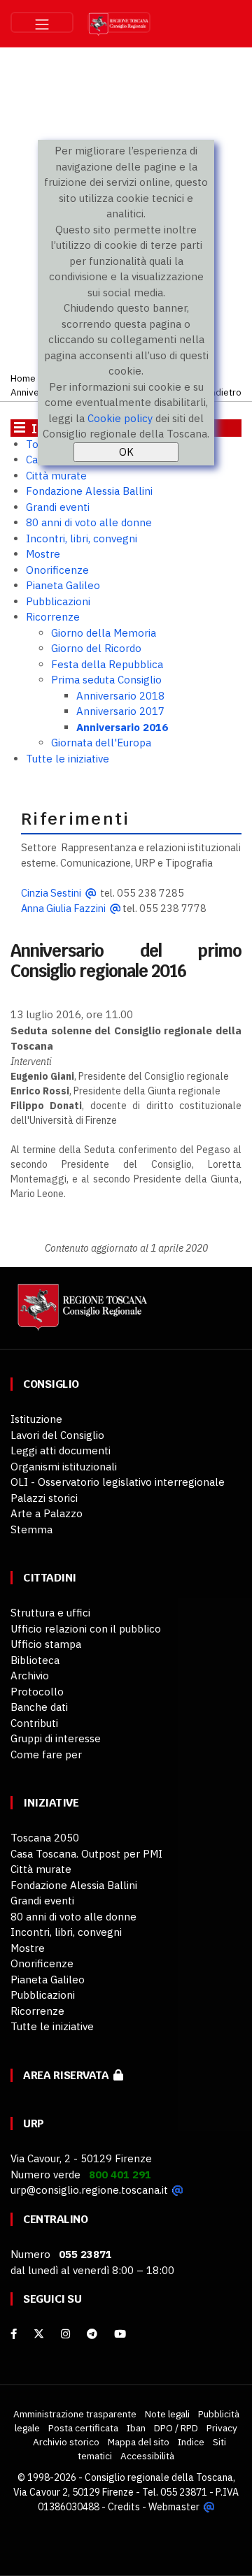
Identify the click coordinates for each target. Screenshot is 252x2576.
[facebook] (14, 2334)
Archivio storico (66, 2442)
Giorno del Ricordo (96, 648)
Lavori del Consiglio (57, 1435)
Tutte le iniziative (68, 759)
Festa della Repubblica (107, 664)
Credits (124, 2507)
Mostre (43, 554)
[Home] (80, 1314)
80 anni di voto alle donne (89, 522)
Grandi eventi (58, 507)
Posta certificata (83, 2428)
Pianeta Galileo (63, 585)
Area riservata (68, 2075)
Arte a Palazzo (47, 1513)
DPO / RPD (176, 2428)
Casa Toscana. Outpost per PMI (86, 1854)
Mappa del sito (139, 2442)
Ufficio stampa (46, 1644)
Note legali (167, 2414)
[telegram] (93, 2334)
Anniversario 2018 (120, 696)
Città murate (56, 476)
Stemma (31, 1529)
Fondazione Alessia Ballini (89, 491)
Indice (191, 2442)
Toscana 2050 (45, 1838)
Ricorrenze (53, 617)
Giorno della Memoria (104, 633)
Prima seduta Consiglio (106, 680)
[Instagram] (65, 2334)
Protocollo (37, 1692)
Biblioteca (35, 1660)
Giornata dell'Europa (101, 743)
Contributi (34, 1723)
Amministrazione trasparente (75, 2414)
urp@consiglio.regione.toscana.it (89, 2190)
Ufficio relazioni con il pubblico (86, 1629)
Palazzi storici (44, 1498)
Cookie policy (120, 418)
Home (23, 378)
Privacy (222, 2428)
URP (34, 2123)
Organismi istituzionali (64, 1467)
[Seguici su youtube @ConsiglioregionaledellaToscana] (120, 2334)
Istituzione (36, 1419)
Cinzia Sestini (51, 893)
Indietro (224, 392)
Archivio (30, 1676)
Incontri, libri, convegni (82, 538)
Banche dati (39, 1707)
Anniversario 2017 (120, 711)
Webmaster (174, 2507)
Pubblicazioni (58, 601)
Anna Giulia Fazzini (63, 908)
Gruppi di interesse (56, 1738)
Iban (136, 2428)
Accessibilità (147, 2456)
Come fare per (46, 1754)
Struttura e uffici (50, 1613)
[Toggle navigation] (42, 22)
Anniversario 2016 (122, 727)
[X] (39, 2334)
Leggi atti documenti (61, 1450)
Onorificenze (57, 570)
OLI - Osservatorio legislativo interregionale (118, 1482)
